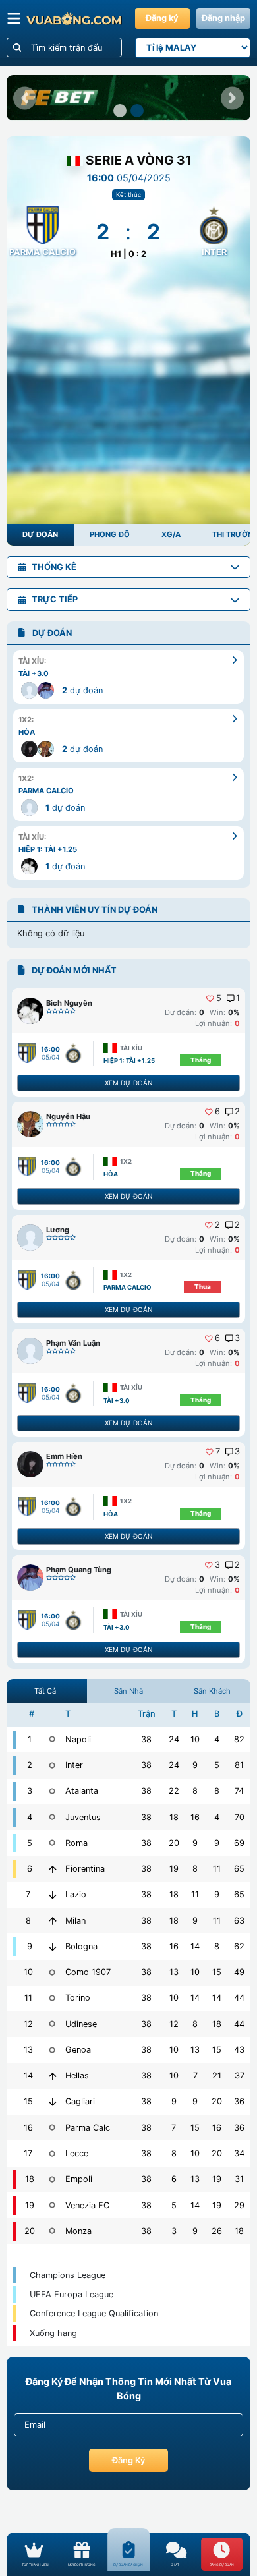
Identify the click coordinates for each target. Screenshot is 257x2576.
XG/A (171, 534)
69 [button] (239, 1843)
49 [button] (239, 1972)
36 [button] (239, 2101)
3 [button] (237, 1338)
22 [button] (174, 1791)
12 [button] (174, 2024)
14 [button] (195, 1946)
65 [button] (239, 1869)
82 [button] (239, 1739)
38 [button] (146, 1739)
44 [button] (239, 1998)
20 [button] (174, 1843)
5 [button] (219, 998)
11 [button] (217, 1869)
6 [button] (217, 1112)
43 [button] (239, 2050)
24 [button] (174, 1739)
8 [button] (195, 1791)
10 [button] (195, 1739)
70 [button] (240, 1817)
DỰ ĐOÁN (40, 534)
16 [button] (195, 1817)
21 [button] (217, 2075)
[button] (25, 98)
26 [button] (217, 2231)
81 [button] (239, 1765)
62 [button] (239, 1946)
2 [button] (237, 1112)
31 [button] (239, 2179)
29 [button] (239, 2205)
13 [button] (174, 1972)
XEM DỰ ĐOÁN (128, 1083)
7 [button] (218, 1452)
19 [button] (174, 1869)
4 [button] (217, 1739)
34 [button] (239, 2153)
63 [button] (239, 1921)
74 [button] (239, 1791)
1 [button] (238, 998)
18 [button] (174, 1817)
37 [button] (240, 2075)
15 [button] (217, 1972)
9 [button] (195, 1765)
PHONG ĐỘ (110, 534)
